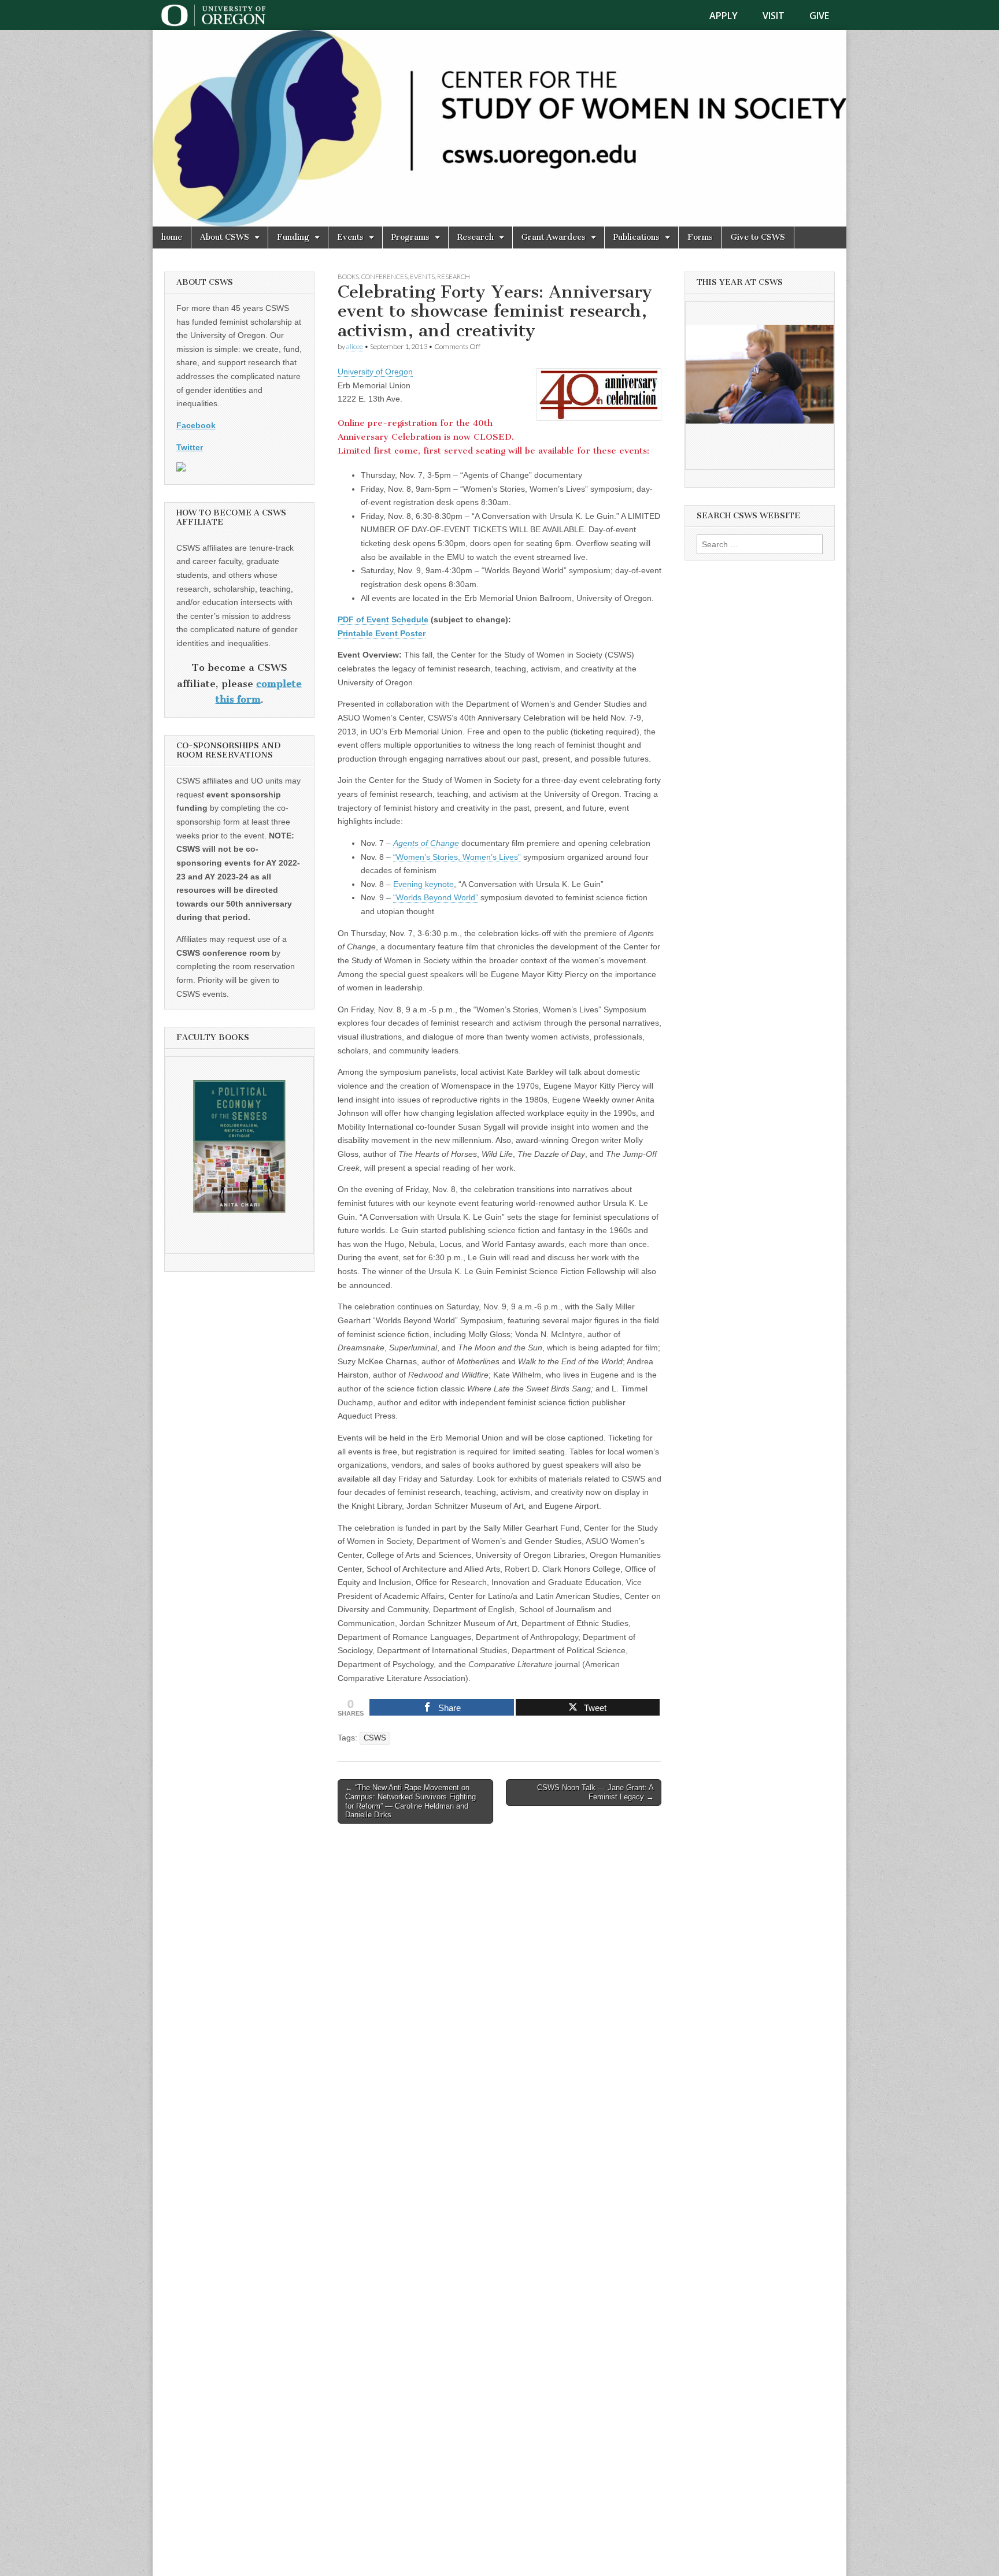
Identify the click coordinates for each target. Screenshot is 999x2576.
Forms (700, 237)
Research (476, 237)
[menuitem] (730, 16)
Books (348, 276)
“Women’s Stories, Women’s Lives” (457, 857)
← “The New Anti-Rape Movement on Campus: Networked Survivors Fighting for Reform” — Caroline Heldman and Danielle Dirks (410, 1801)
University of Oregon (375, 372)
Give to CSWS (758, 237)
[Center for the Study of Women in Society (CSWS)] (499, 128)
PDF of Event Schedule (383, 619)
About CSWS (225, 237)
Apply (724, 16)
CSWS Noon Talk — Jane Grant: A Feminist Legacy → (595, 1792)
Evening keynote (423, 884)
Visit (774, 16)
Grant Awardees (554, 237)
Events (350, 237)
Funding (293, 237)
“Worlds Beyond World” (436, 897)
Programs (410, 237)
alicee (355, 346)
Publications (637, 237)
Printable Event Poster (382, 633)
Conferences (384, 276)
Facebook (196, 425)
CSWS (375, 1738)
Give (819, 16)
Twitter (190, 447)
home (172, 237)
